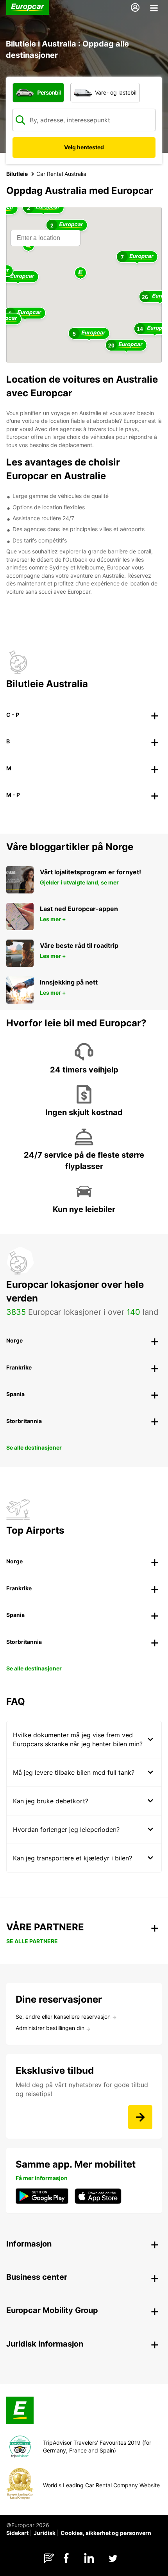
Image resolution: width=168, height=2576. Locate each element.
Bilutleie (17, 174)
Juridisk (45, 2533)
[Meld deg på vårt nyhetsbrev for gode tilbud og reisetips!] (140, 2117)
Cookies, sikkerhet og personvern (106, 2533)
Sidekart (17, 2533)
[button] (80, 273)
